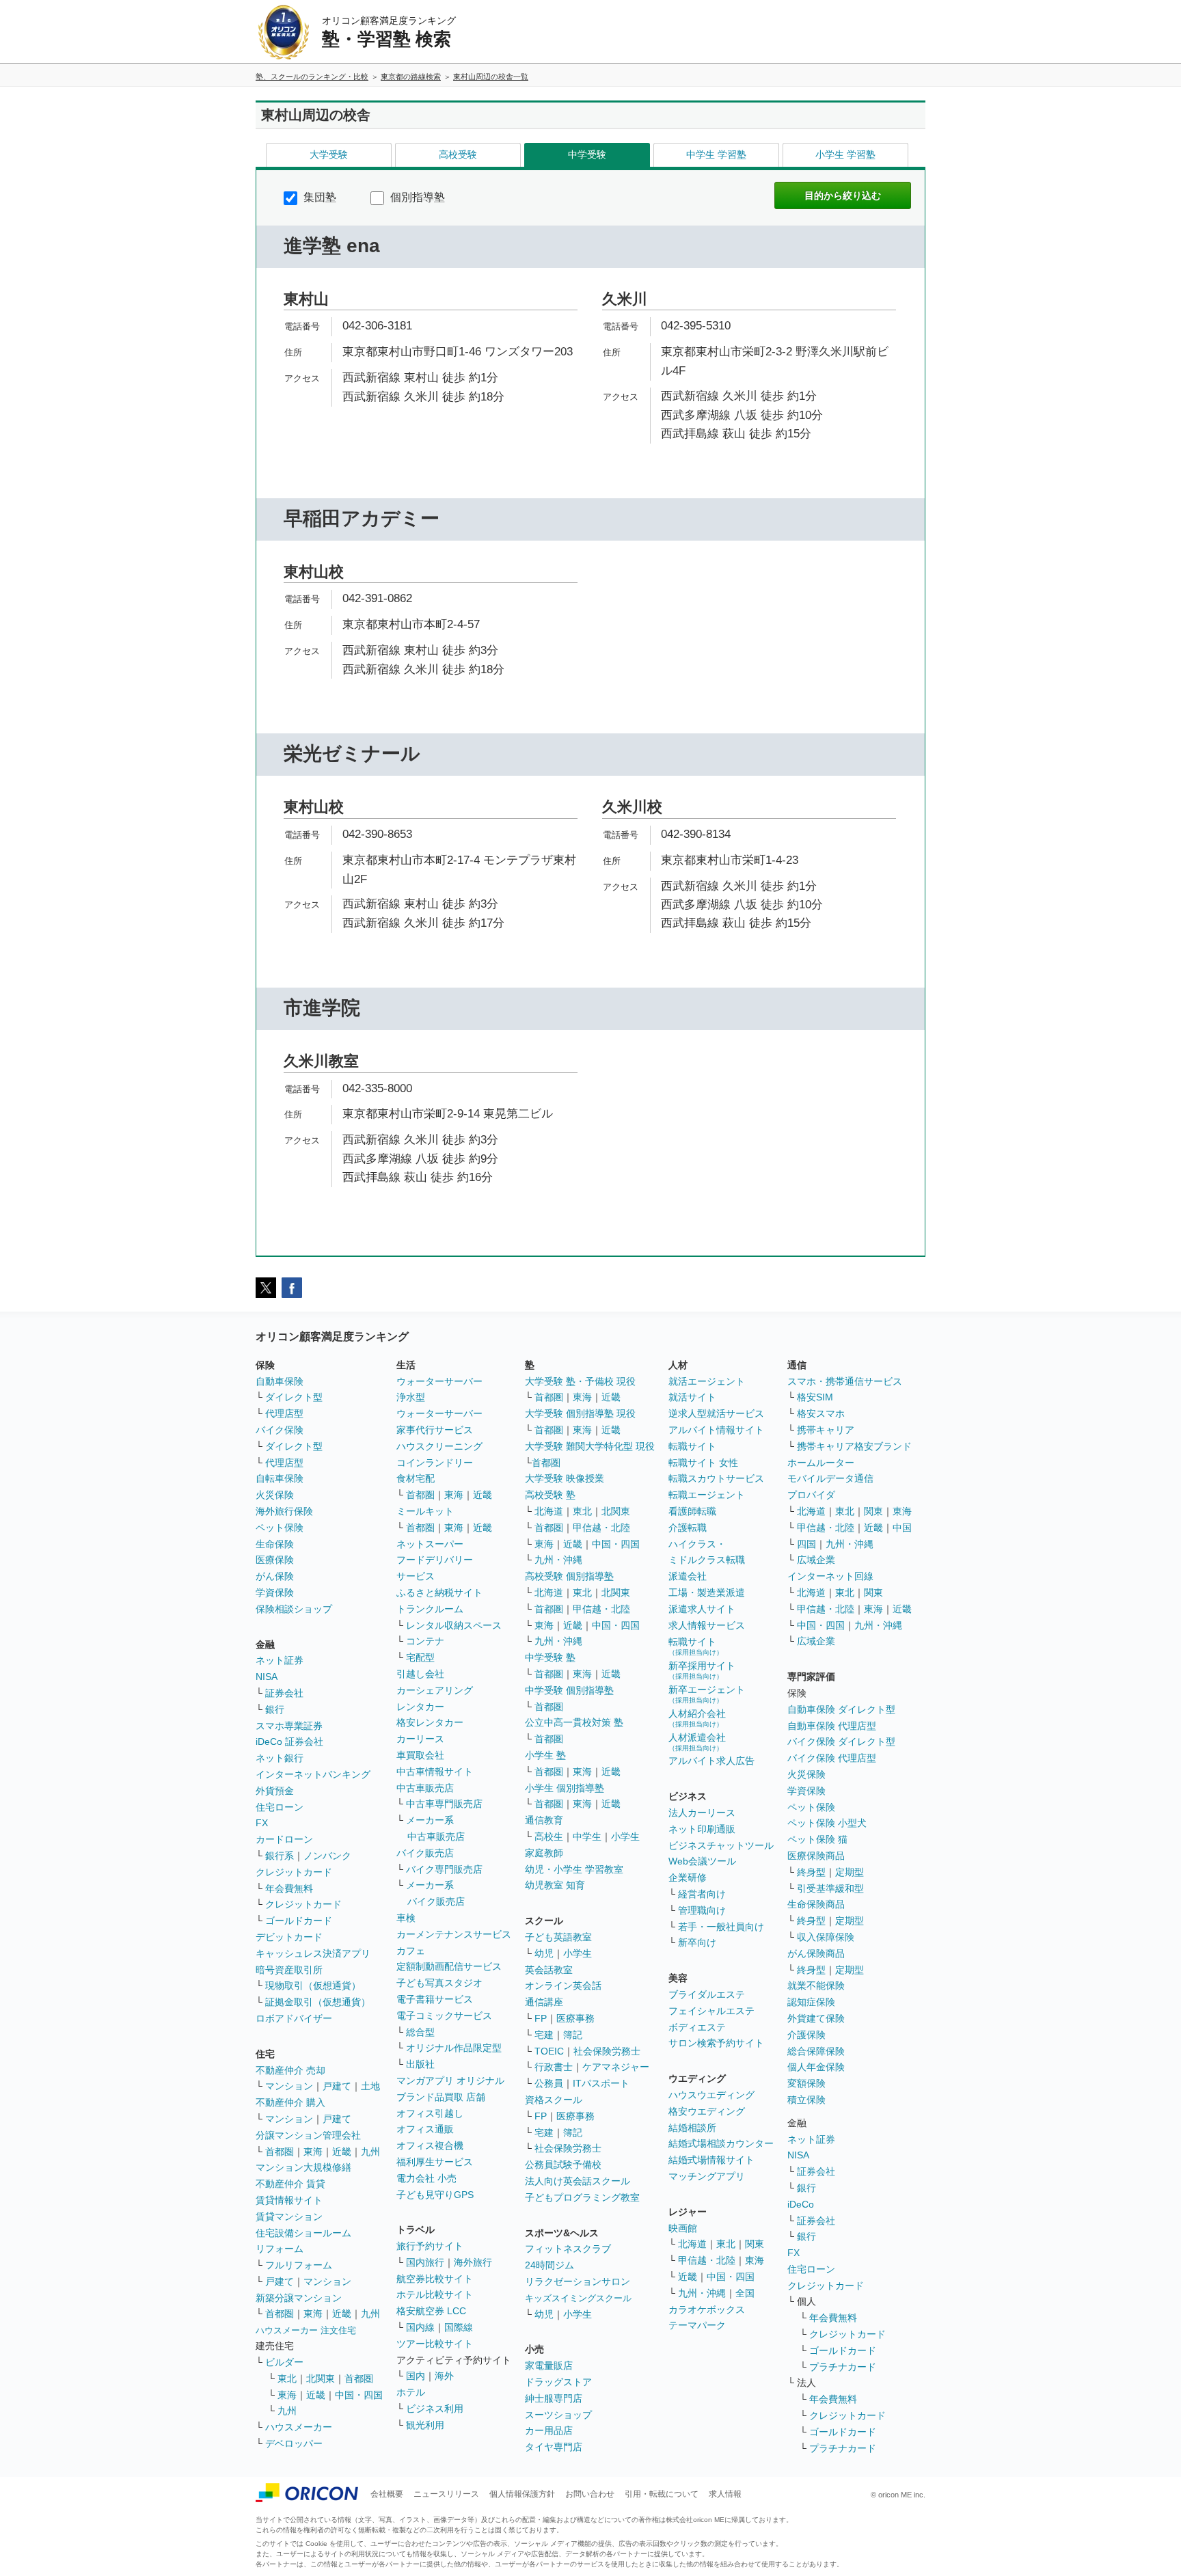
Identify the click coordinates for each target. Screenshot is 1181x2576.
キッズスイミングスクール (578, 2298)
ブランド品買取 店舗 (441, 2097)
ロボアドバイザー (294, 2018)
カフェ (411, 1951)
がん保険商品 (816, 1953)
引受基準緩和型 (830, 1888)
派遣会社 (688, 1576)
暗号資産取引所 (289, 1970)
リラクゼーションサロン (578, 2281)
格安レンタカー (430, 1722)
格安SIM (815, 1397)
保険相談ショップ (294, 1609)
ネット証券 (280, 1660)
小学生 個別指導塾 (565, 1788)
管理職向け (702, 1910)
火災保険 (275, 1495)
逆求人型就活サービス (716, 1413)
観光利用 (425, 2425)
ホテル (411, 2392)
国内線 (420, 2327)
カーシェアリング (435, 1690)
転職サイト (692, 1446)
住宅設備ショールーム (303, 2233)
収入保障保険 (826, 1937)
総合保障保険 (816, 2051)
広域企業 (816, 1560)
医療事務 (575, 2018)
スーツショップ (558, 2415)
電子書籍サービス (435, 1999)
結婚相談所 (692, 2128)
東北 (287, 2378)
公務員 (549, 2083)
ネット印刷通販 (702, 1829)
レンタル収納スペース (454, 1625)
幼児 (544, 1953)
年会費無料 (289, 1888)
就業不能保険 (816, 1985)
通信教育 (544, 1820)
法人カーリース (702, 1813)
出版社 (420, 2064)
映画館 (683, 2228)
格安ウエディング (707, 2111)
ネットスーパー (430, 1544)
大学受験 (329, 154)
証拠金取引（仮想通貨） (318, 2002)
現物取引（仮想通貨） (313, 1985)
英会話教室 (549, 1970)
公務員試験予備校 (563, 2165)
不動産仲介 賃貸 (290, 2184)
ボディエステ (697, 2027)
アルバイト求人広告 (711, 1761)
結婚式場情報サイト (711, 2160)
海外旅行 (473, 2262)
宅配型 (420, 1657)
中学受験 (587, 154)
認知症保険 (811, 2002)
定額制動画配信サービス (449, 1966)
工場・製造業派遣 (707, 1592)
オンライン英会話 (563, 1985)
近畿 (342, 2152)
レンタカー (420, 1707)
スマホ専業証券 (289, 1726)
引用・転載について (662, 2494)
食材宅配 (416, 1478)
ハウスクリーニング (439, 1446)
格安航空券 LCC (431, 2311)
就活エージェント (707, 1381)
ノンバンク (327, 1856)
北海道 (549, 1511)
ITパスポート (601, 2083)
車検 (406, 1918)
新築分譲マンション (299, 2298)
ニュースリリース (446, 2494)
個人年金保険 (816, 2067)
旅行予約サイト (430, 2246)
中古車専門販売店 (444, 1804)
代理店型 (284, 1413)
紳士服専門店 (554, 2398)
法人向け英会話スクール (578, 2181)
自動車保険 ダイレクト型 (841, 1709)
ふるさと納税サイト (439, 1592)
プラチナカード (843, 2367)
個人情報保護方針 (522, 2494)
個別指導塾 (416, 197)
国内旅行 (425, 2262)
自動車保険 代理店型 (832, 1726)
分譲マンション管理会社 (308, 2135)
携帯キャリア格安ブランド (854, 1446)
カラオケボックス (707, 2309)
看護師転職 (692, 1511)
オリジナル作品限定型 (454, 2048)
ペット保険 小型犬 (827, 1823)
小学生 (625, 1836)
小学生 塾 (545, 1755)
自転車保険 (280, 1478)
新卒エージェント (707, 1694)
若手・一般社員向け (721, 1927)
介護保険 (806, 2035)
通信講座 (544, 2002)
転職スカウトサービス (716, 1478)
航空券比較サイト (435, 2279)
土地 (370, 2086)
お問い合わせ (590, 2494)
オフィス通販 (425, 2129)
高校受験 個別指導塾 (569, 1576)
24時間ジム (549, 2265)
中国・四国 (359, 2395)
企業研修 (688, 1877)
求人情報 (725, 2494)
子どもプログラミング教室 (582, 2197)
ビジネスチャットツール (721, 1845)
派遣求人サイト (702, 1609)
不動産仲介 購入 (290, 2102)
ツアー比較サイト (435, 2344)
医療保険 (275, 1560)
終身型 (811, 1872)
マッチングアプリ (707, 2176)
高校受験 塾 (550, 1495)
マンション (289, 2086)
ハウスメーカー (299, 2427)
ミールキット (425, 1511)
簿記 (573, 2035)
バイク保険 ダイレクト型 (841, 1741)
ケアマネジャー (616, 2067)
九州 (370, 2152)
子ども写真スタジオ (439, 1983)
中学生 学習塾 (716, 154)
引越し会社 (420, 1674)
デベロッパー (294, 2443)
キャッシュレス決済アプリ (313, 1953)
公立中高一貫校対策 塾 (574, 1722)
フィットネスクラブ (568, 2249)
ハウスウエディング (711, 2095)
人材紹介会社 (697, 1718)
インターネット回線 (830, 1576)
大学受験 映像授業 (565, 1478)
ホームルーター (821, 1463)
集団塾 (318, 197)
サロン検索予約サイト (716, 2043)
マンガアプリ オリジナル (450, 2080)
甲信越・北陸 (601, 1528)
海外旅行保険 (284, 1511)
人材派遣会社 (697, 1742)
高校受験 (458, 154)
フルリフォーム (299, 2265)
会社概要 (387, 2494)
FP (541, 2018)
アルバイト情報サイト (716, 1430)
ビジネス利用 (435, 2409)
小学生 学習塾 (845, 154)
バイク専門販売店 (444, 1869)
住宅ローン (280, 1807)
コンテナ (425, 1641)
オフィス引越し (430, 2113)
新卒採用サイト (702, 1670)
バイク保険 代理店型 (832, 1758)
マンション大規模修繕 (303, 2167)
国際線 (459, 2327)
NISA (267, 1677)
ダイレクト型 (294, 1397)
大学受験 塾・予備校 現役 (580, 1381)
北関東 (321, 2378)
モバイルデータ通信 (830, 1478)
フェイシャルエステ (711, 2011)
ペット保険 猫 (817, 1839)
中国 (902, 1528)
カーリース (420, 1739)
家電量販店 (549, 2365)
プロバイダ (811, 1495)
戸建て (337, 2086)
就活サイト (692, 1397)
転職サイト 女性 (703, 1463)
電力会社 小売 (426, 2178)
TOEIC (549, 2051)
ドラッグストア (558, 2382)
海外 (444, 2376)
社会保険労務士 (607, 2051)
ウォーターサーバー (439, 1381)
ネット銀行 (280, 1758)
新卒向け (697, 1942)
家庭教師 (544, 1853)
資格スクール (554, 2100)
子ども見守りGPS (435, 2195)
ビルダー (284, 2362)
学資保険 (275, 1592)
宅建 (544, 2035)
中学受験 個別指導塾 (569, 1690)
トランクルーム (430, 1609)
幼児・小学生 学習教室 (574, 1869)
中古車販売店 (425, 1788)
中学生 (587, 1836)
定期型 (850, 1872)
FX (262, 1823)
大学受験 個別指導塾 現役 (580, 1413)
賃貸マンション (289, 2216)
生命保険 (275, 1544)
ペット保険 (280, 1528)
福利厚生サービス (435, 2162)
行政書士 (554, 2067)
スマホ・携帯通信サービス (845, 1381)
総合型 (420, 2032)
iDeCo (801, 2204)
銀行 (275, 1709)
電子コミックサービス (444, 2016)
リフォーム (280, 2249)
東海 (313, 2152)
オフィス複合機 (430, 2145)
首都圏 (280, 2152)
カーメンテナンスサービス (454, 1934)
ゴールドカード (299, 1921)
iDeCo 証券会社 (289, 1741)
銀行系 (280, 1856)
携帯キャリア (826, 1430)
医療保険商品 (816, 1856)
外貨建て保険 (816, 2018)
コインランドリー (435, 1463)
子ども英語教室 (558, 1937)
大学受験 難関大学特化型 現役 (590, 1446)
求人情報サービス (707, 1625)
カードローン (284, 1839)
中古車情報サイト (435, 1772)
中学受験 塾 (550, 1657)
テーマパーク (697, 2325)
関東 (755, 2244)
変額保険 (806, 2083)
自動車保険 (280, 1381)
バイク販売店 (425, 1853)
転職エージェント (707, 1495)
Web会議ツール (702, 1861)
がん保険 (275, 1576)
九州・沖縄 (558, 1560)
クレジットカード (294, 1872)
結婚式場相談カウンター (721, 2143)
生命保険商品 (816, 1904)
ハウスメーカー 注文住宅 (306, 2330)
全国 (745, 2293)
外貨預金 (275, 1791)
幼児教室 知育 (555, 1885)
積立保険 (806, 2100)
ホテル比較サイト (435, 2294)
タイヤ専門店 (554, 2447)
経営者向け (702, 1894)
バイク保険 (280, 1430)
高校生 (549, 1836)
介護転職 (688, 1528)
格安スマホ (821, 1413)
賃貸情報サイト (289, 2200)
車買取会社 (420, 1755)
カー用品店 (549, 2430)
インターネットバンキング (313, 1774)
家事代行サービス (435, 1430)
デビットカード (289, 1937)
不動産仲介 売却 (290, 2070)
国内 (416, 2376)
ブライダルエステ (707, 1994)
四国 (806, 1544)
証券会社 (284, 1693)
